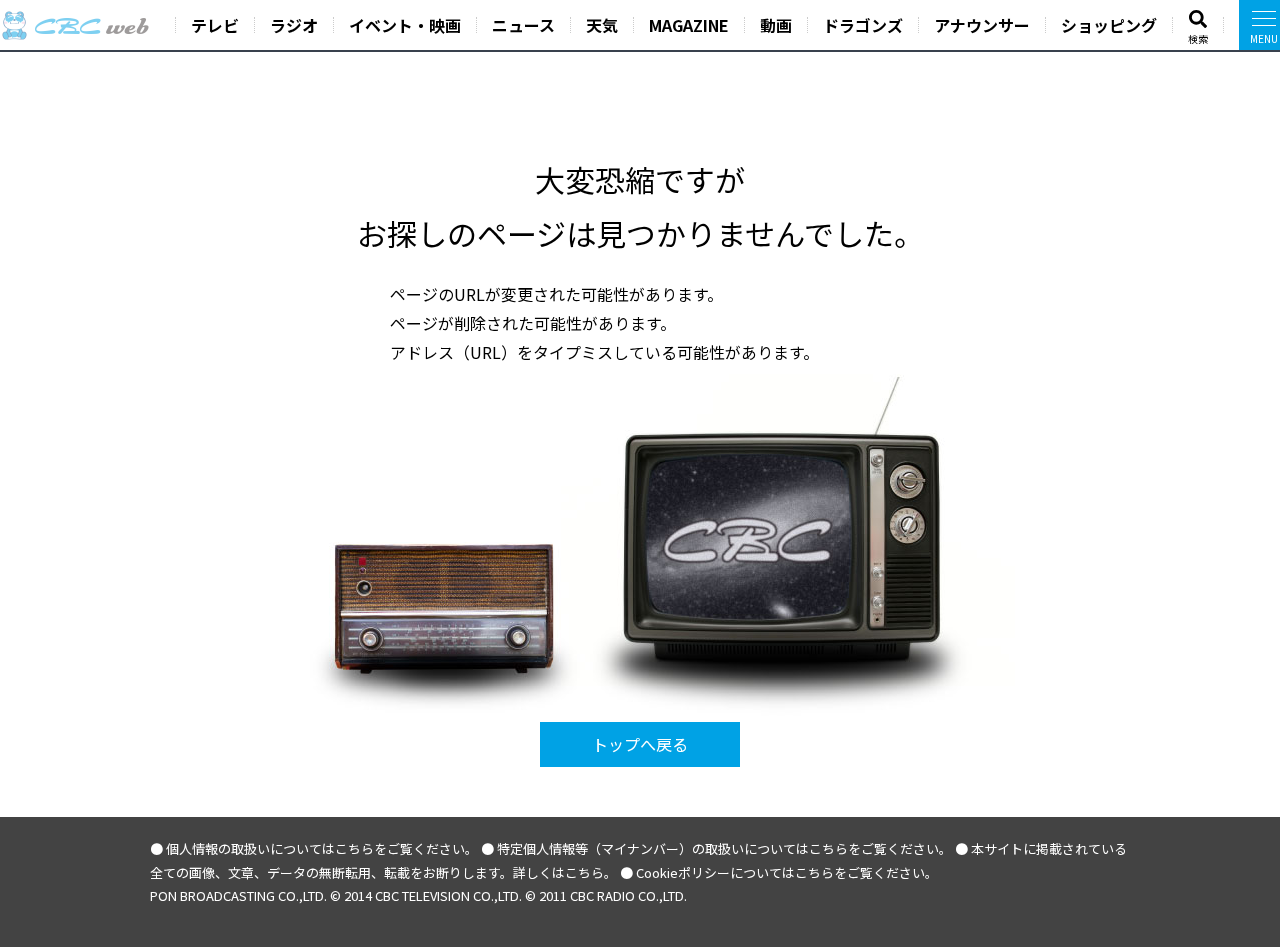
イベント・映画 (405, 25)
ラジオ (294, 25)
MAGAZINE (689, 25)
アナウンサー (982, 25)
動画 (776, 25)
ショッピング (1109, 25)
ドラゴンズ (863, 25)
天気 (602, 25)
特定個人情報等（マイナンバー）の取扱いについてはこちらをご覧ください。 (724, 848)
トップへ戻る (640, 744)
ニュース (523, 25)
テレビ (215, 25)
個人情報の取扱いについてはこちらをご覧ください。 (322, 848)
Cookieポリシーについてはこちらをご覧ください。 (787, 872)
